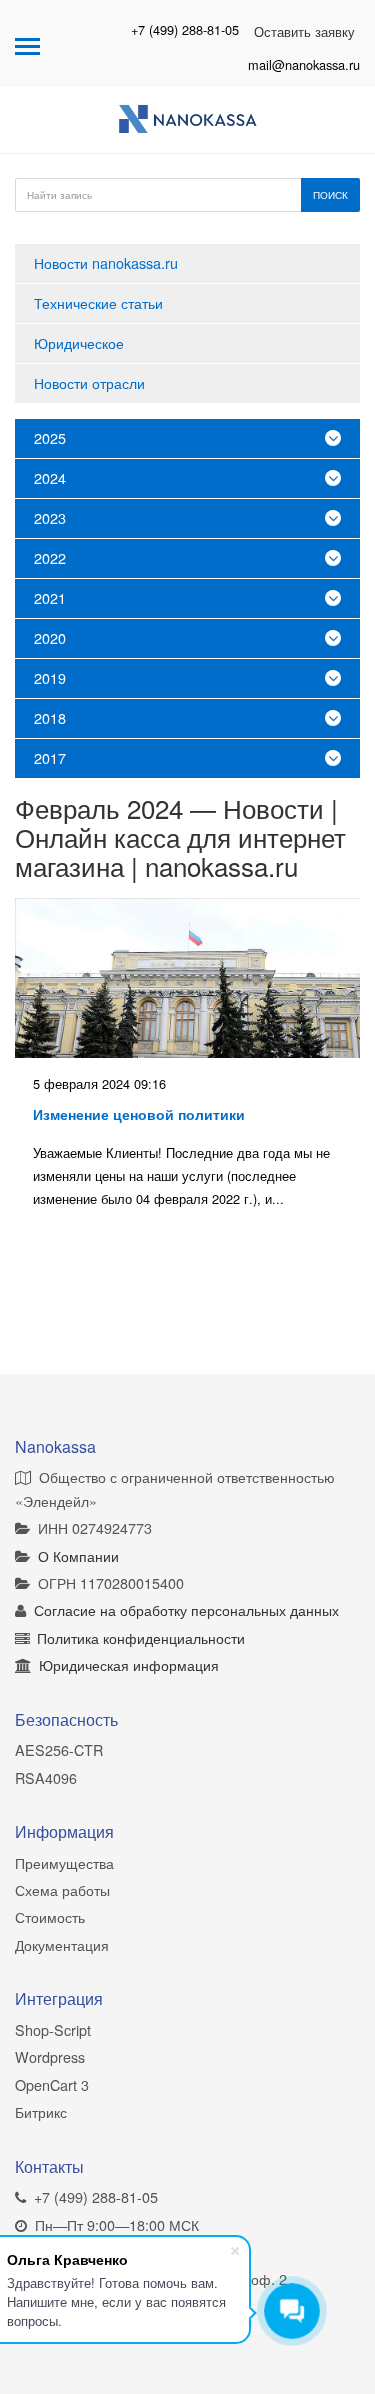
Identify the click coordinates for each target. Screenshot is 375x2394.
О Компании (78, 1555)
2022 (50, 557)
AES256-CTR (59, 1749)
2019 (50, 677)
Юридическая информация (129, 1664)
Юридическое (79, 342)
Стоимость (50, 1916)
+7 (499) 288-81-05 (185, 29)
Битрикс (41, 2111)
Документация (62, 1944)
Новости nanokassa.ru (106, 262)
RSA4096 (46, 1777)
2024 (50, 477)
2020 (50, 637)
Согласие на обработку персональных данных (186, 1609)
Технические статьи (98, 302)
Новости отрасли (89, 382)
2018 (50, 717)
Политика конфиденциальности (141, 1637)
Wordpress (50, 2056)
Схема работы (62, 1889)
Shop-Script (53, 2029)
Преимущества (64, 1862)
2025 (50, 437)
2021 (50, 597)
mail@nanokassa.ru (304, 64)
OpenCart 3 (52, 2084)
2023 (50, 517)
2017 (50, 757)
